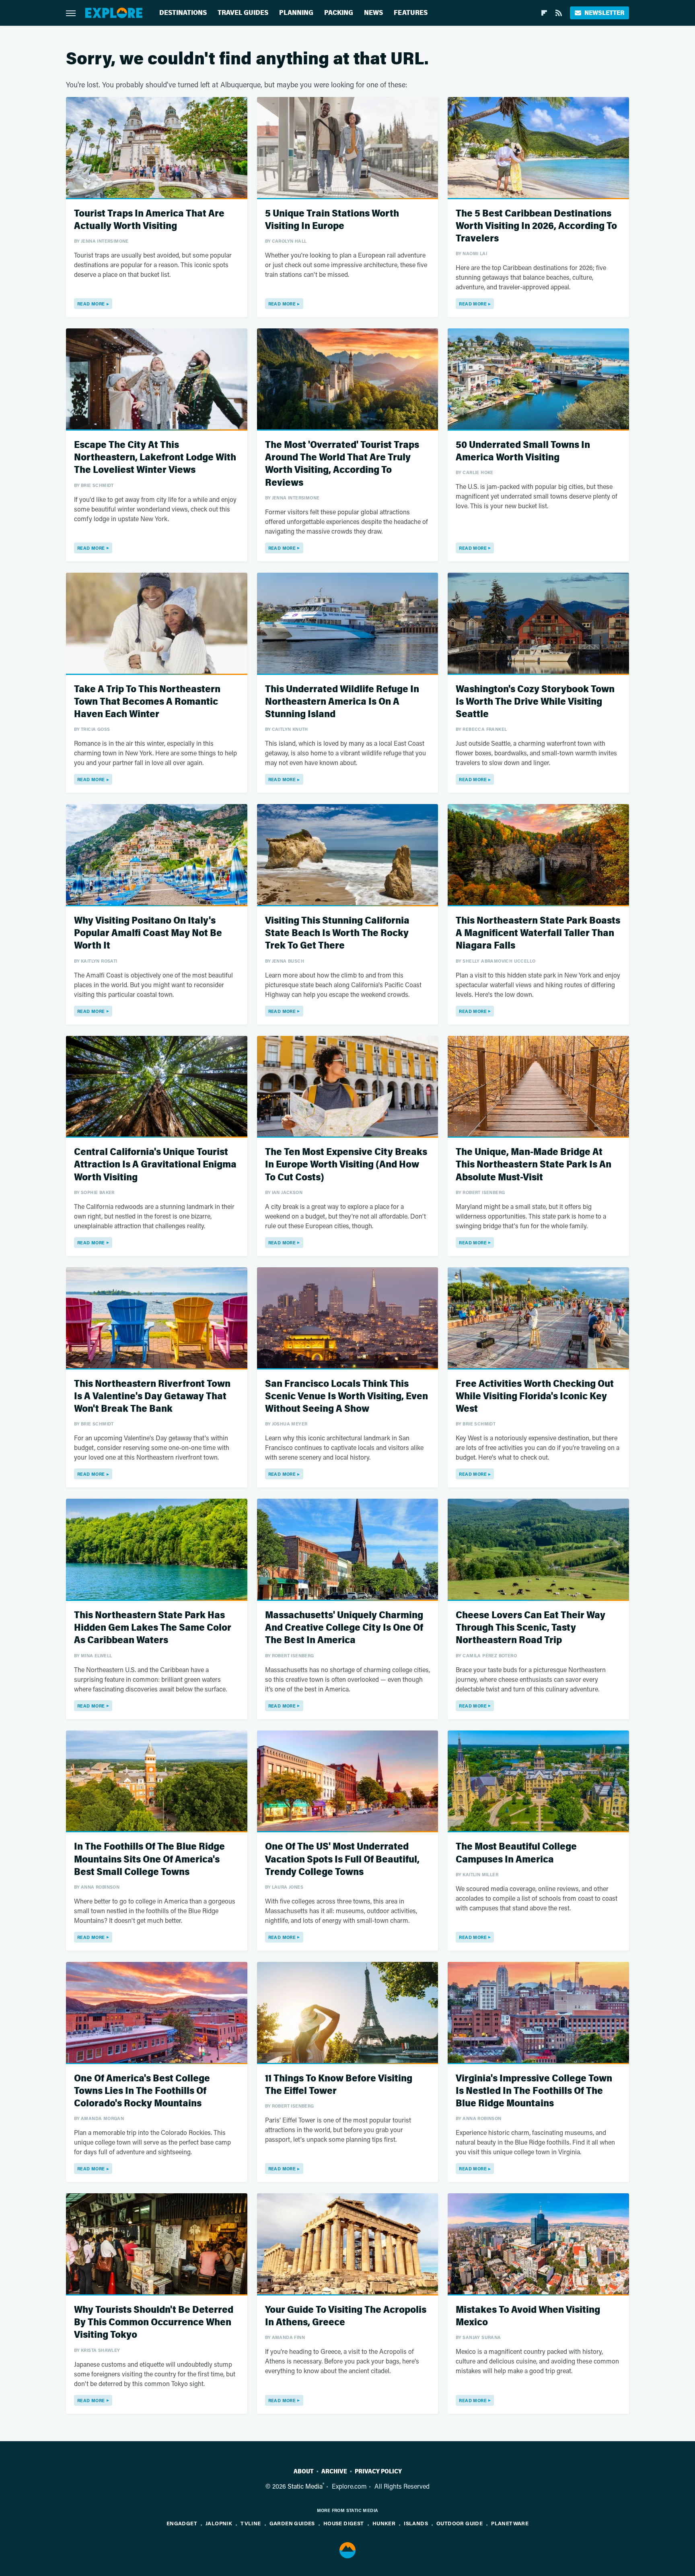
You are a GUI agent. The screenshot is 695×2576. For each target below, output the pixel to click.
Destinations (183, 13)
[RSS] (559, 13)
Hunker (384, 2523)
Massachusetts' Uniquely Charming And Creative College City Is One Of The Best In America (344, 1628)
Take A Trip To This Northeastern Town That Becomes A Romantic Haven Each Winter (147, 702)
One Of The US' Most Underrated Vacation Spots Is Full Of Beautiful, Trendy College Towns (342, 1859)
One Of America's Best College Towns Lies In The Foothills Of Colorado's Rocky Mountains (142, 2091)
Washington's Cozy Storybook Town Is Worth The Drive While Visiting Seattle (535, 702)
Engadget (182, 2523)
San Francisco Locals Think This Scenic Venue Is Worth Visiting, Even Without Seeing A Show (346, 1396)
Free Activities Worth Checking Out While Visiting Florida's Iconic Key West (535, 1396)
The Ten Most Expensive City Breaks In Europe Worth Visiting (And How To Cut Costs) (346, 1164)
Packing (339, 13)
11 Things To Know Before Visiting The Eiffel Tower (339, 2085)
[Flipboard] (544, 13)
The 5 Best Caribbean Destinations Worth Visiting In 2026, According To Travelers (536, 226)
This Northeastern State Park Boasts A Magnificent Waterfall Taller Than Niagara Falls (538, 933)
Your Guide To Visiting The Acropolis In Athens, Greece (346, 2316)
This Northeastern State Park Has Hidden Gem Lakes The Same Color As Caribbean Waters (153, 1628)
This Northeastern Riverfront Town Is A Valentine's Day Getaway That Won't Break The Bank (152, 1396)
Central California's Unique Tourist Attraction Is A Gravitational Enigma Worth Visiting (155, 1164)
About (304, 2471)
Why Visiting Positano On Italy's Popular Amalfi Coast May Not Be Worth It (148, 933)
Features (411, 13)
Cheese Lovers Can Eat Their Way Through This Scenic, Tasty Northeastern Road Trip (531, 1628)
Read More (91, 304)
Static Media (305, 2486)
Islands (416, 2523)
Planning (296, 13)
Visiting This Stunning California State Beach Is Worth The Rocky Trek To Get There (337, 933)
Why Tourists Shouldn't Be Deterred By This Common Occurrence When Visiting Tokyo (154, 2322)
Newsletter (604, 13)
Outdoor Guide (460, 2523)
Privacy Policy (378, 2471)
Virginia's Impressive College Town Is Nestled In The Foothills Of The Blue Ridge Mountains (534, 2091)
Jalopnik (219, 2523)
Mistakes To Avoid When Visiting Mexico (528, 2316)
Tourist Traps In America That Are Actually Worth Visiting (149, 220)
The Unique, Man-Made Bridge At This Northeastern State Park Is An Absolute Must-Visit (534, 1164)
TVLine (251, 2523)
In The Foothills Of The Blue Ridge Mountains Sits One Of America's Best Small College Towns (149, 1859)
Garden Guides (292, 2523)
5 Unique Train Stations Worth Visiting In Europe (332, 220)
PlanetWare (510, 2523)
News (373, 13)
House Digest (344, 2523)
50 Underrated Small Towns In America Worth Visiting (523, 451)
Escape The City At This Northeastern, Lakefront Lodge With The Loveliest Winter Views (155, 457)
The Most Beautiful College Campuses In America (516, 1853)
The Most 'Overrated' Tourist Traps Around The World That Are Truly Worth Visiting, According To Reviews (342, 464)
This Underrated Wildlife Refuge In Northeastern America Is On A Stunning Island (342, 702)
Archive (334, 2471)
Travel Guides (243, 13)
